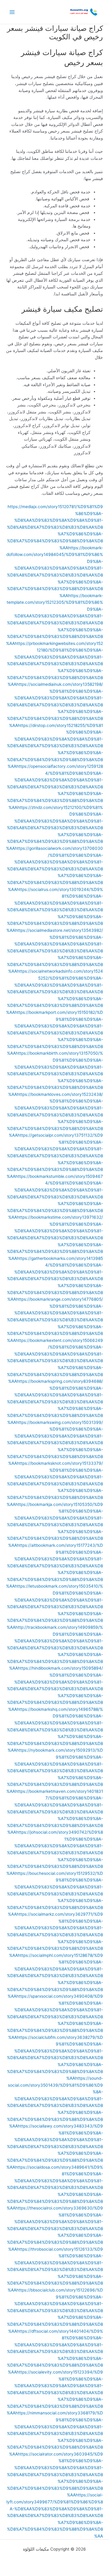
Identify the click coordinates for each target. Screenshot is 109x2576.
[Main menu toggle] (12, 12)
